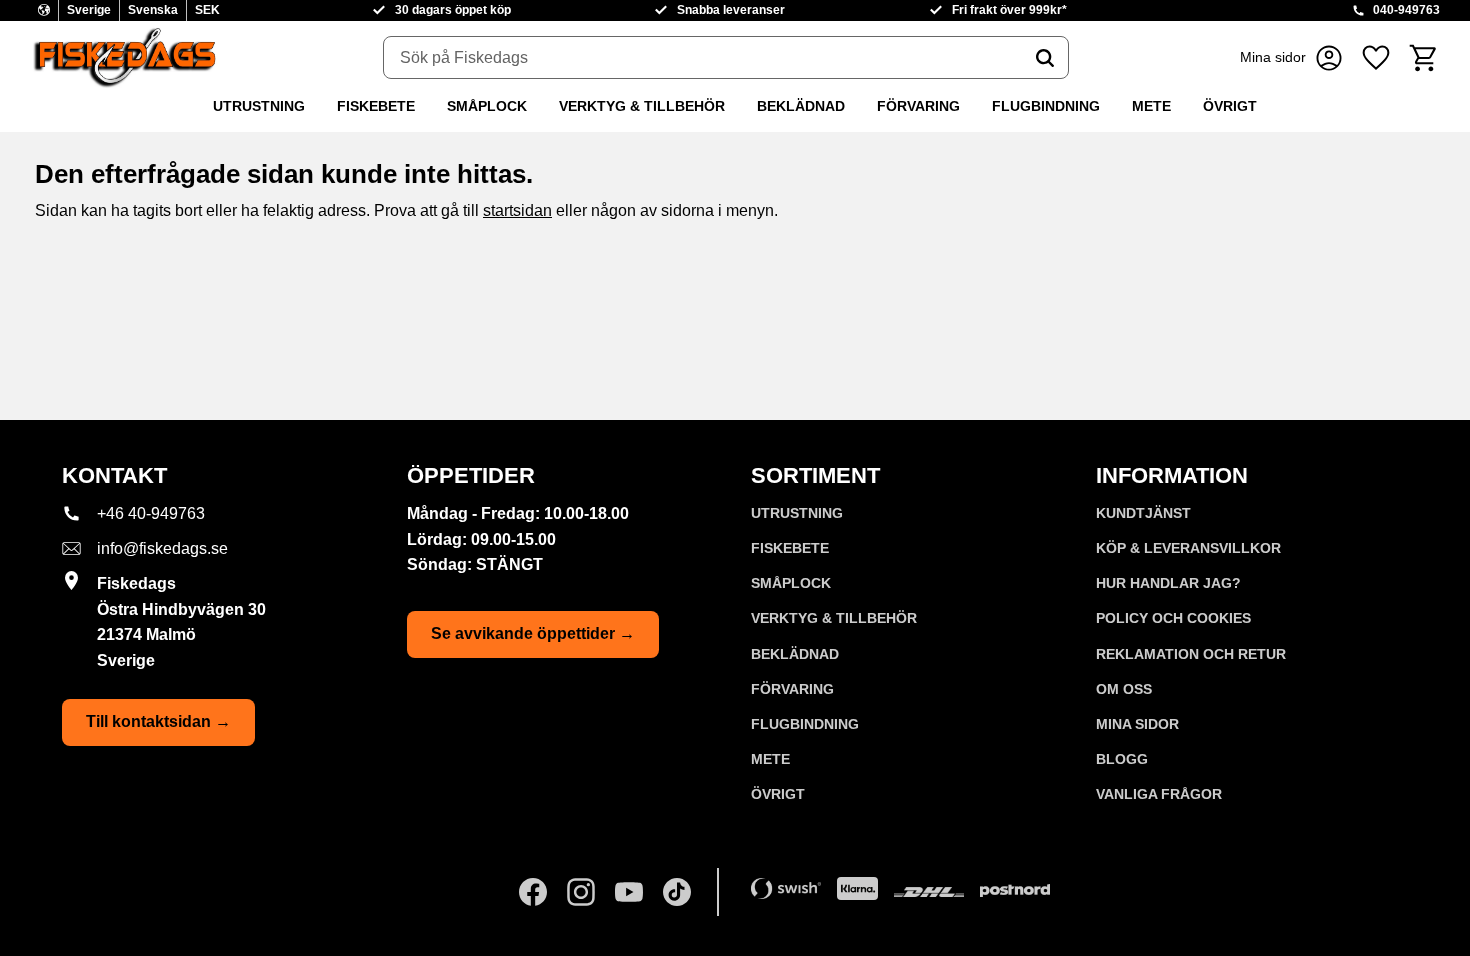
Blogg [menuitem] (1122, 759)
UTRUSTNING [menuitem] (259, 106)
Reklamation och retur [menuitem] (1191, 654)
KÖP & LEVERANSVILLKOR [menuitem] (1188, 548)
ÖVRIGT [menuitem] (1230, 106)
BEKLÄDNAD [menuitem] (801, 106)
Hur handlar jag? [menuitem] (1168, 583)
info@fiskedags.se (162, 548)
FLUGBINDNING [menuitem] (1046, 106)
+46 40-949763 (151, 513)
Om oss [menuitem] (1124, 689)
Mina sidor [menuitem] (1137, 724)
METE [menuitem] (1151, 106)
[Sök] (1045, 58)
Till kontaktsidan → (158, 721)
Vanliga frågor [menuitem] (1159, 794)
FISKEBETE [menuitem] (376, 106)
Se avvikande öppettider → (533, 633)
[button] (1376, 57)
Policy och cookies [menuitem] (1173, 618)
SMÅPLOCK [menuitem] (487, 106)
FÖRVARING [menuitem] (918, 106)
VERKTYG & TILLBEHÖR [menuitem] (642, 106)
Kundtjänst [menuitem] (1143, 513)
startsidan (517, 210)
